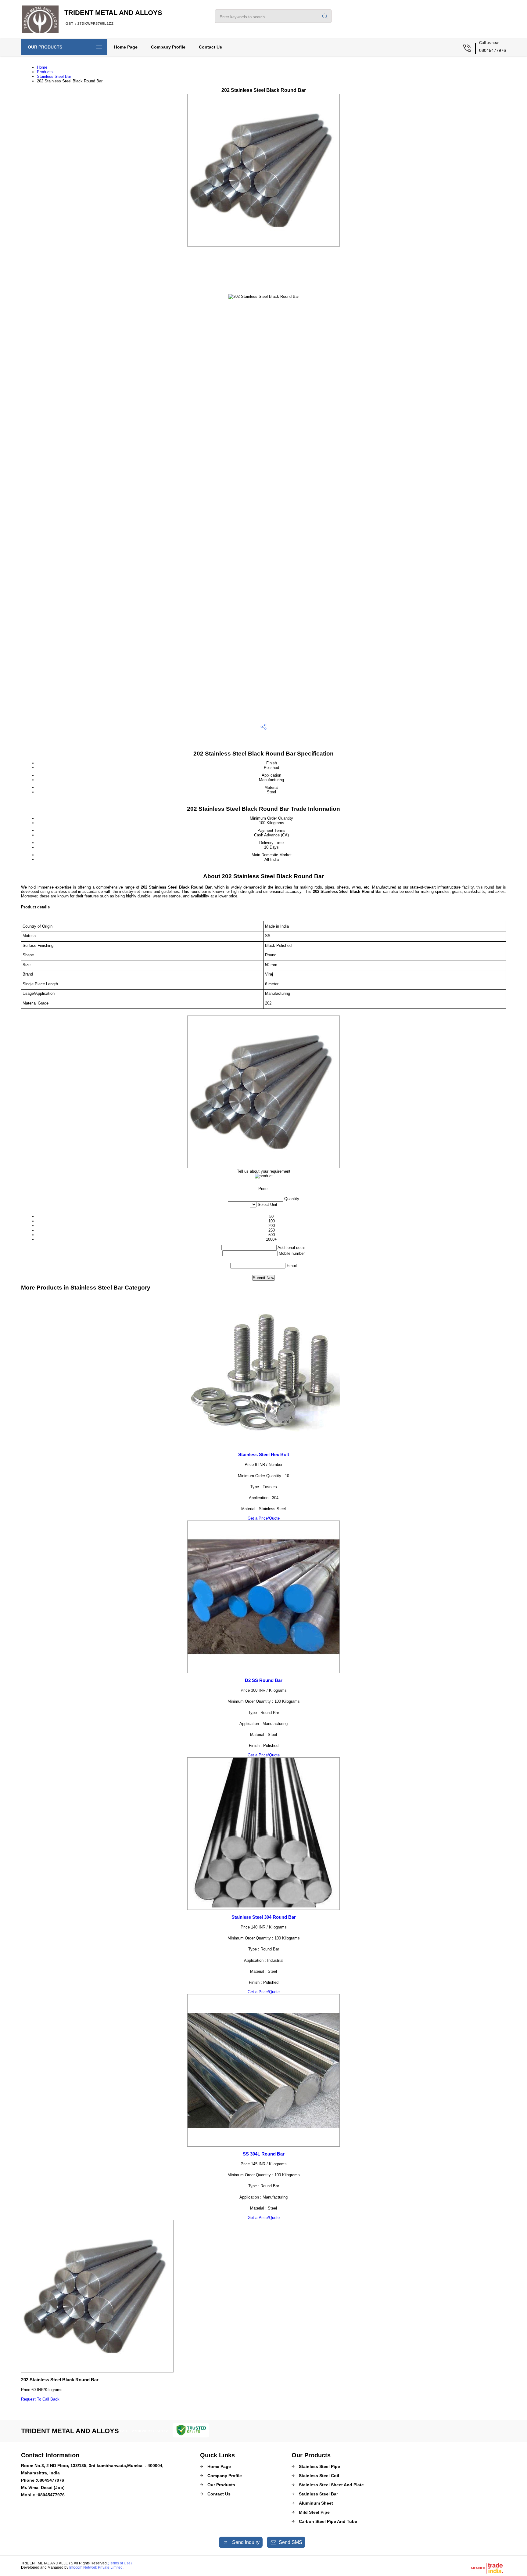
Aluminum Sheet (316, 2503)
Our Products (45, 47)
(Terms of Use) (120, 2563)
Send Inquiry (245, 2542)
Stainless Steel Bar (54, 76)
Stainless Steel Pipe (319, 2466)
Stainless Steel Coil (319, 2476)
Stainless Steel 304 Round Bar (264, 1917)
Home (42, 67)
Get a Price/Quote (264, 1518)
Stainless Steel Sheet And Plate (331, 2485)
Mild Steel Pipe (314, 2512)
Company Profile (168, 47)
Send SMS (290, 2542)
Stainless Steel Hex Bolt (264, 1454)
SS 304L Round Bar (264, 2154)
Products (45, 72)
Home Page (126, 47)
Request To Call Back (40, 2399)
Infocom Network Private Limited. (96, 2567)
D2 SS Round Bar (264, 1680)
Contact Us (210, 47)
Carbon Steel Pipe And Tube (328, 2521)
